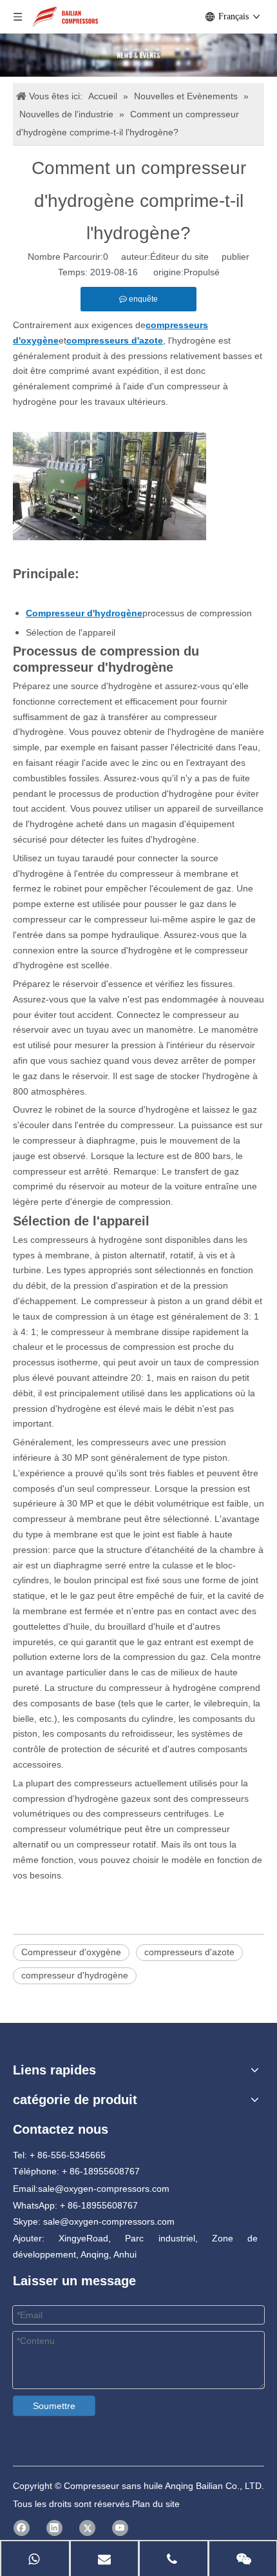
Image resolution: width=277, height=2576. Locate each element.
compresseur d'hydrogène (75, 1975)
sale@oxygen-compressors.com (104, 2189)
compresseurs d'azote (189, 1952)
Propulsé (202, 272)
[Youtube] (120, 2528)
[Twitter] (87, 2528)
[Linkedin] (54, 2528)
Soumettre (54, 2406)
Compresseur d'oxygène (71, 1952)
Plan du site (156, 2504)
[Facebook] (22, 2528)
